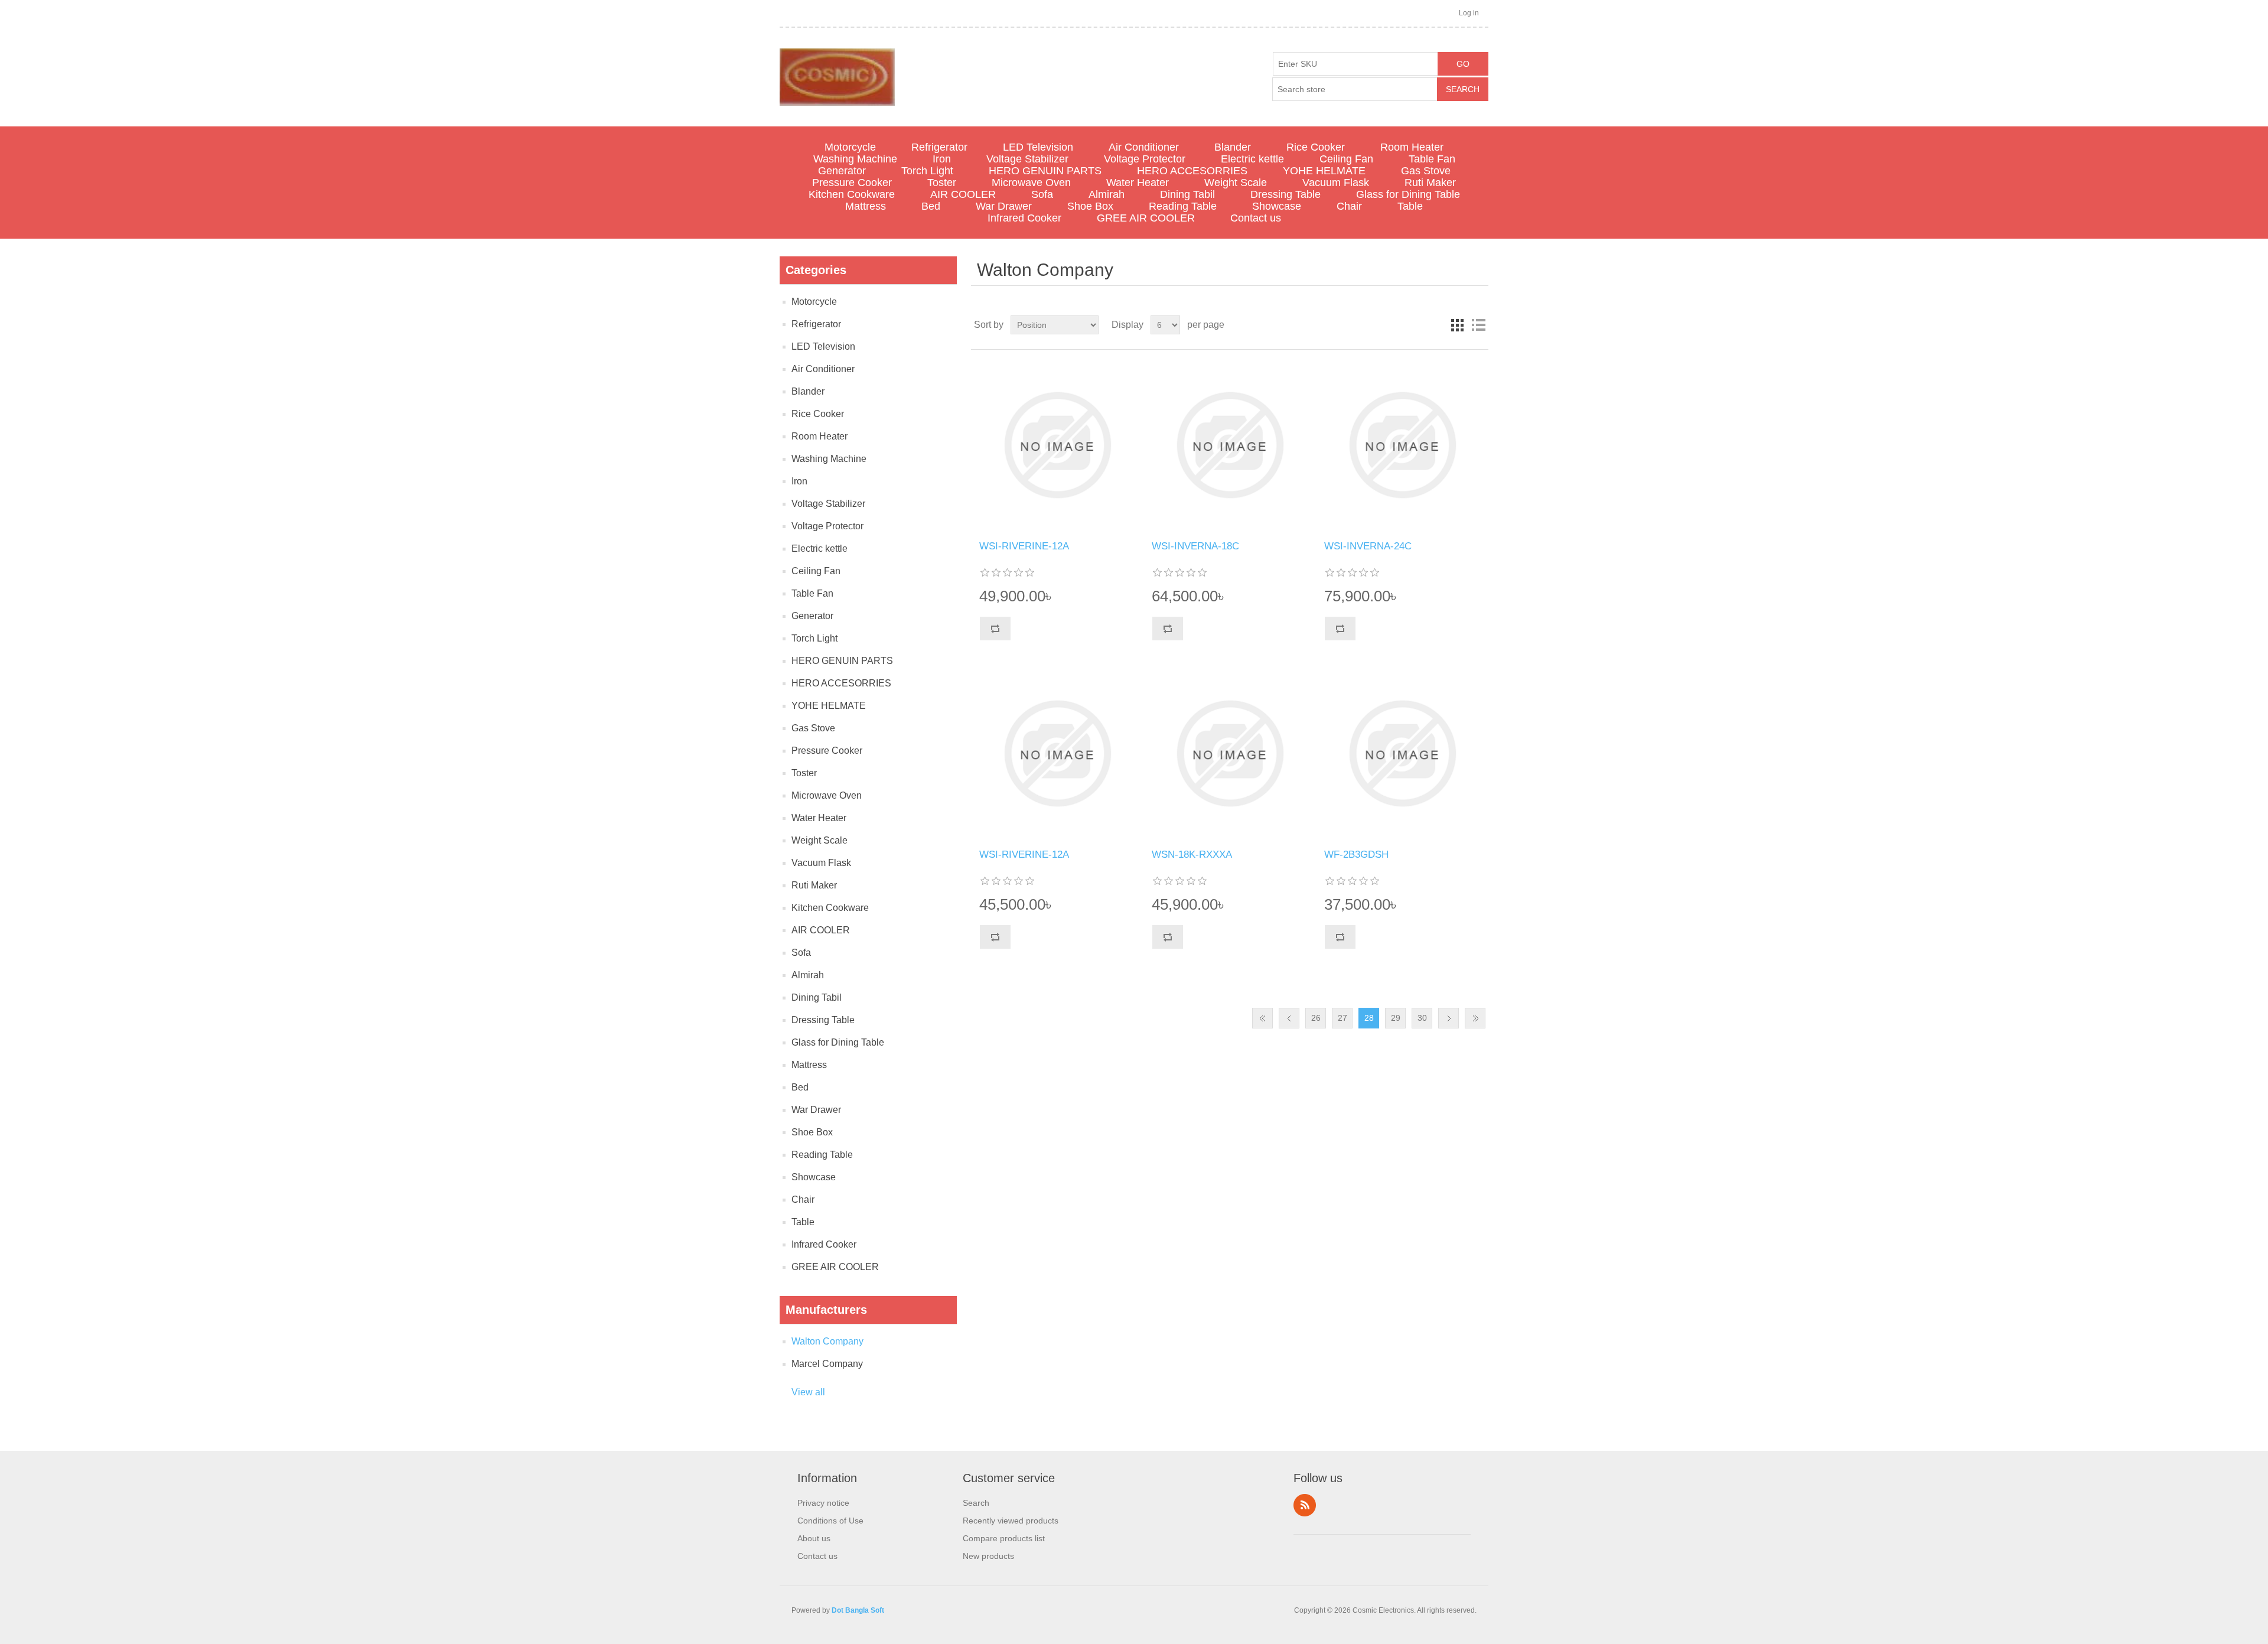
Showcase (1277, 206)
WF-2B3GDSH (1356, 854)
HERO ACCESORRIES (1192, 171)
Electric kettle (1252, 159)
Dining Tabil (1187, 194)
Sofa (1042, 194)
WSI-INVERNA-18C (1195, 546)
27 (1342, 1018)
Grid (1457, 325)
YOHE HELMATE (1324, 171)
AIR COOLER (963, 194)
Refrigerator (939, 147)
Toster (942, 183)
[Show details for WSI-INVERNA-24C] (1402, 445)
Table (1410, 206)
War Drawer (1004, 206)
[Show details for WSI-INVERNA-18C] (1229, 445)
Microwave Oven (1031, 183)
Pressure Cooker (852, 183)
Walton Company (827, 1341)
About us (814, 1538)
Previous (1289, 1018)
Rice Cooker (1316, 147)
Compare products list (1004, 1538)
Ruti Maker (1430, 183)
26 (1316, 1018)
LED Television (1038, 147)
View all (808, 1392)
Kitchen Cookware (852, 194)
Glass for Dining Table (1408, 194)
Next (1449, 1018)
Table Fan (1432, 159)
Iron (942, 159)
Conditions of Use (830, 1521)
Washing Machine (855, 159)
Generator (842, 171)
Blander (1233, 147)
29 (1396, 1018)
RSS (1305, 1505)
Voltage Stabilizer (1027, 159)
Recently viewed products (1011, 1521)
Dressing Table (1285, 194)
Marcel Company (827, 1364)
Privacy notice (823, 1503)
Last (1475, 1018)
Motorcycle (850, 147)
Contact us (1256, 218)
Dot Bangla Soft (858, 1610)
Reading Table (1183, 206)
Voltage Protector (1145, 159)
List (1478, 325)
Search (976, 1503)
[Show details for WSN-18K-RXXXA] (1229, 753)
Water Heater (1138, 183)
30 (1422, 1018)
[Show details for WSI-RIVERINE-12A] (1057, 445)
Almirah (1107, 194)
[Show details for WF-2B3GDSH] (1402, 753)
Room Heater (1412, 147)
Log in (1469, 13)
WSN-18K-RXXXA (1192, 854)
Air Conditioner (1144, 147)
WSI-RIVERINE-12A (1024, 546)
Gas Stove (1426, 171)
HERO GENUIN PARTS (1045, 171)
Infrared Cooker (1024, 218)
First (1262, 1018)
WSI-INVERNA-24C (1368, 546)
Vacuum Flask (1336, 183)
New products (988, 1556)
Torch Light (927, 171)
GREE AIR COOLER (1146, 218)
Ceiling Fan (1346, 159)
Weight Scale (1236, 183)
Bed (931, 206)
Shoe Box (1090, 206)
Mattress (866, 206)
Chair (1349, 206)
